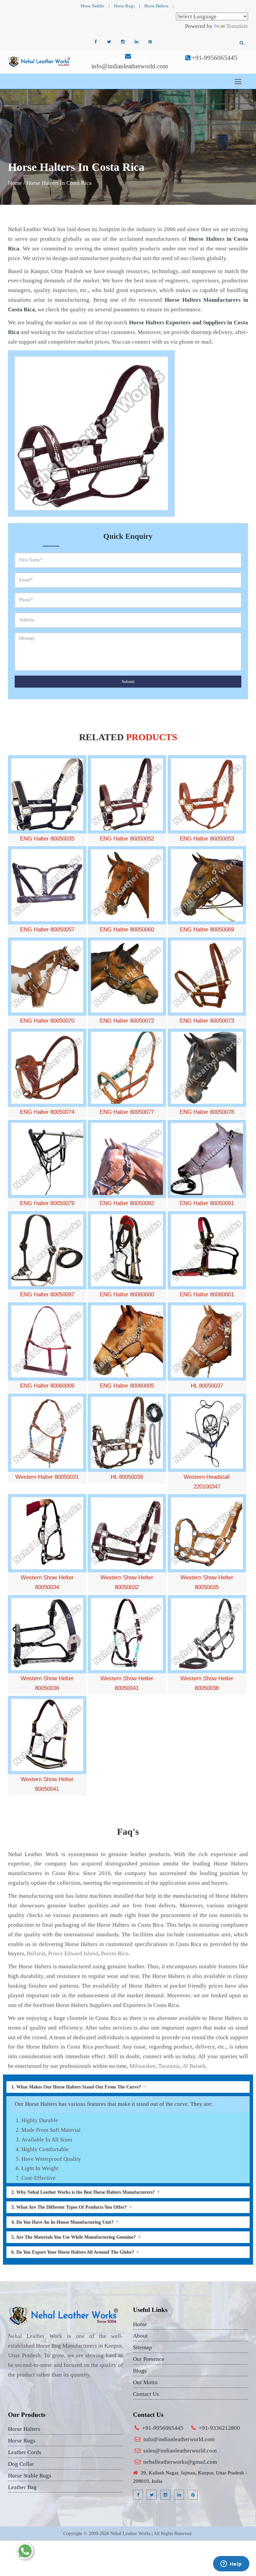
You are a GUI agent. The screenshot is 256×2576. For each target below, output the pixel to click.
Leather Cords (25, 2452)
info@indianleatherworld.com (130, 66)
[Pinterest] (150, 42)
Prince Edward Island (73, 1953)
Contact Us (146, 2394)
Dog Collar (21, 2464)
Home (15, 183)
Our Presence (149, 2359)
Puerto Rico (115, 1953)
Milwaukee (142, 2066)
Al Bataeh (194, 2066)
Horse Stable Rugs (30, 2476)
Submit (128, 681)
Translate (237, 26)
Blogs (140, 2371)
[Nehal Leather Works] (40, 61)
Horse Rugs (124, 6)
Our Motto (145, 2382)
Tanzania (169, 2066)
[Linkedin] (136, 42)
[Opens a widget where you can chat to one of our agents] (231, 2564)
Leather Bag (22, 2487)
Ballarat (36, 1953)
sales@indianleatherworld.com (180, 2451)
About (140, 2336)
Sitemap (142, 2347)
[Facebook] (95, 42)
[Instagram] (123, 42)
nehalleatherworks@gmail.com (180, 2462)
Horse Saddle (92, 6)
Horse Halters (156, 6)
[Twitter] (109, 42)
